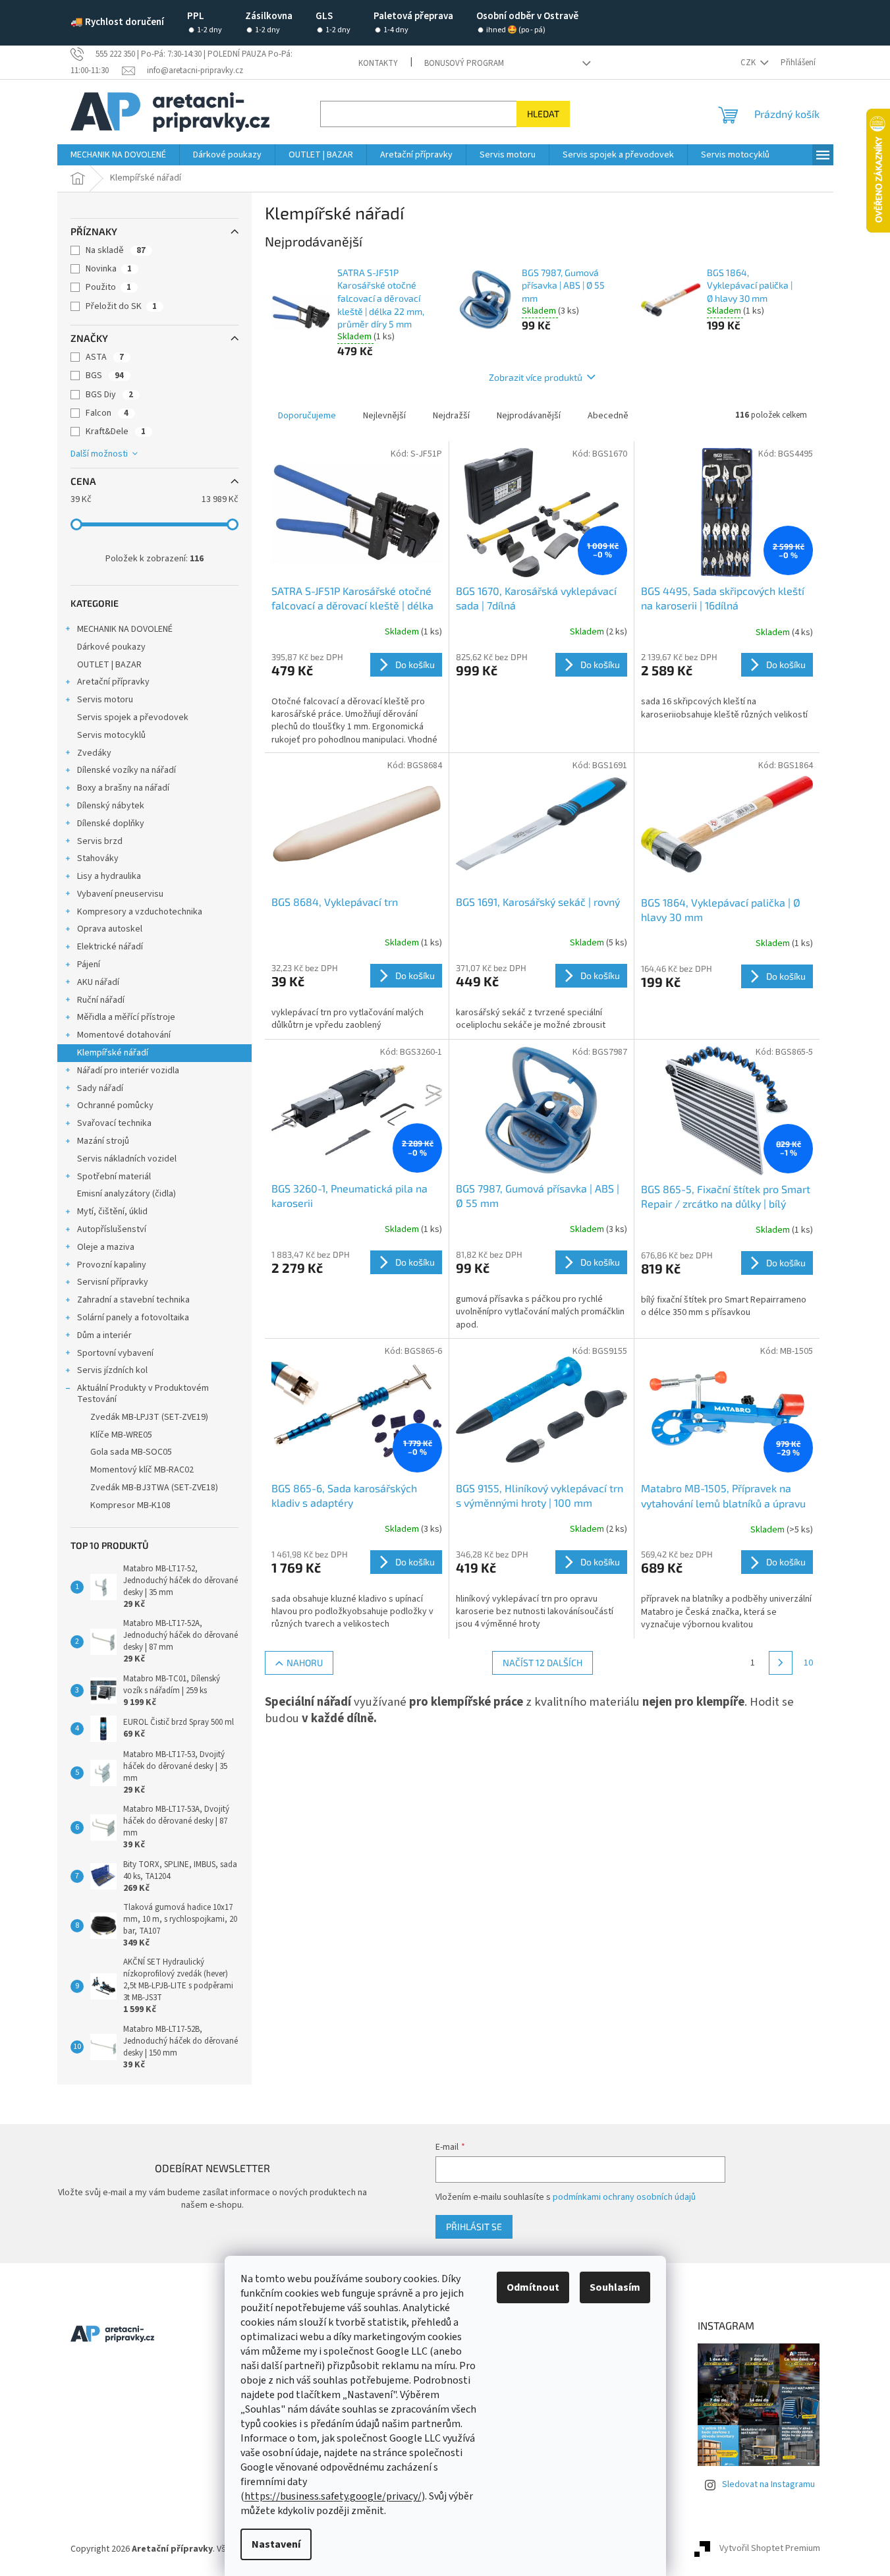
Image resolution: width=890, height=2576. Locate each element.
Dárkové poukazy (111, 647)
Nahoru (305, 1663)
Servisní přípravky (113, 1282)
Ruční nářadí (101, 1000)
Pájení (89, 965)
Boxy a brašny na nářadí (123, 788)
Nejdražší (451, 416)
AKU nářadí (98, 982)
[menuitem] (118, 155)
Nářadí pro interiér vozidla (128, 1071)
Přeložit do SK (121, 306)
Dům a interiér (104, 1335)
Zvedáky (94, 753)
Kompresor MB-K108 (130, 1505)
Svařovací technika (114, 1123)
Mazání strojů (103, 1141)
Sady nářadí (100, 1088)
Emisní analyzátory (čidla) (126, 1194)
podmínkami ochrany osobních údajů (624, 2197)
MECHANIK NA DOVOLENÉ (125, 629)
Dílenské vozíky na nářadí (126, 770)
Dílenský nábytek (111, 806)
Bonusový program (464, 63)
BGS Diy (109, 395)
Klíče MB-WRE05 (121, 1435)
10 (808, 1663)
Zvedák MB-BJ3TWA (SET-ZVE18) (154, 1488)
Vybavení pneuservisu (120, 894)
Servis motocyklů (111, 735)
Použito (108, 287)
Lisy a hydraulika (109, 876)
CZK (749, 63)
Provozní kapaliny (112, 1265)
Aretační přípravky (113, 682)
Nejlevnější (384, 416)
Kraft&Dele (116, 432)
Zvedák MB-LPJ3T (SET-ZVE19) (149, 1417)
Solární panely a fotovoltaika (133, 1318)
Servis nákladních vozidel (127, 1159)
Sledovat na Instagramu (768, 2484)
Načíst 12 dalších (542, 1663)
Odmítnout (533, 2287)
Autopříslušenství (112, 1229)
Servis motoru (105, 700)
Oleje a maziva (106, 1247)
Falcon (107, 413)
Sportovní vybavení (115, 1353)
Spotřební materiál (114, 1177)
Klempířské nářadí (113, 1053)
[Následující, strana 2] (781, 1663)
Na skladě (116, 250)
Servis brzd (100, 841)
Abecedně (608, 416)
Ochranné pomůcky (115, 1106)
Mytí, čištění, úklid (112, 1212)
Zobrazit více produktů (536, 377)
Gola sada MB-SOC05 (131, 1452)
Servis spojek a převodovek (133, 717)
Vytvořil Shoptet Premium (770, 2549)
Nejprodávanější (529, 416)
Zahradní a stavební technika (133, 1300)
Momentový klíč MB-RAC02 (142, 1470)
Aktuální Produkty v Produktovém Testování (143, 1394)
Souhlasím (615, 2287)
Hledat (543, 114)
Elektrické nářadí (110, 947)
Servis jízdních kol (112, 1370)
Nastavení (276, 2544)
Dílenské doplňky (111, 824)
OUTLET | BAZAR (109, 665)
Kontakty (378, 63)
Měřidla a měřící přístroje (126, 1017)
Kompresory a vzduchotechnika (140, 912)
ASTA (105, 357)
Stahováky (98, 858)
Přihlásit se (474, 2226)
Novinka (109, 269)
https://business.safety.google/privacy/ (333, 2496)
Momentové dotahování (124, 1035)
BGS (105, 376)
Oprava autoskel (110, 929)
